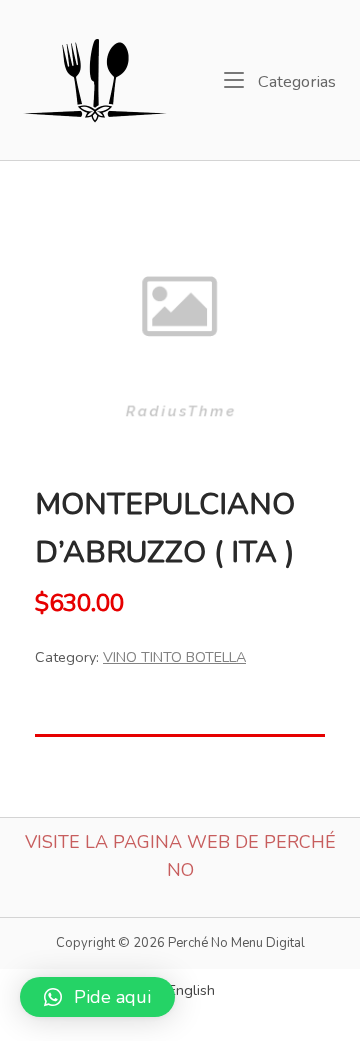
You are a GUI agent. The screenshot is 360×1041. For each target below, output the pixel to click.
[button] (97, 997)
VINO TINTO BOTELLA (174, 657)
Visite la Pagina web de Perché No (180, 856)
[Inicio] (96, 78)
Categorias (295, 81)
